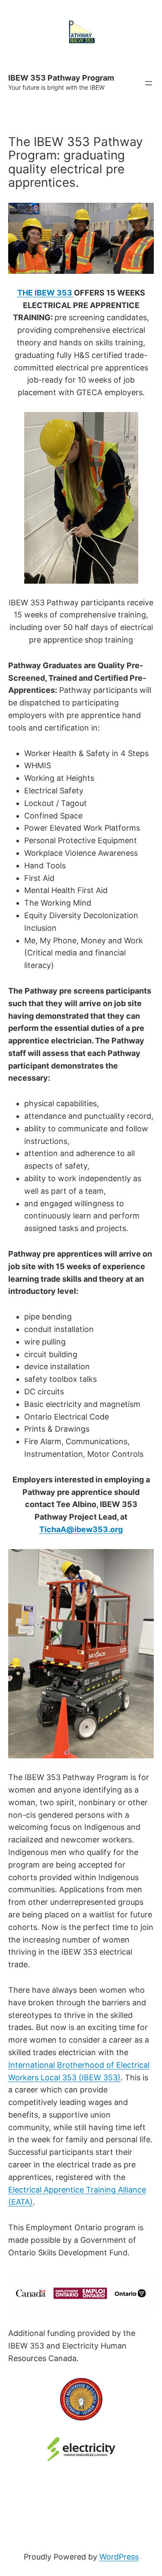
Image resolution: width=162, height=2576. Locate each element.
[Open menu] (149, 83)
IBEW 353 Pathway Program (61, 78)
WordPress (119, 2557)
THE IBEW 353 (46, 293)
